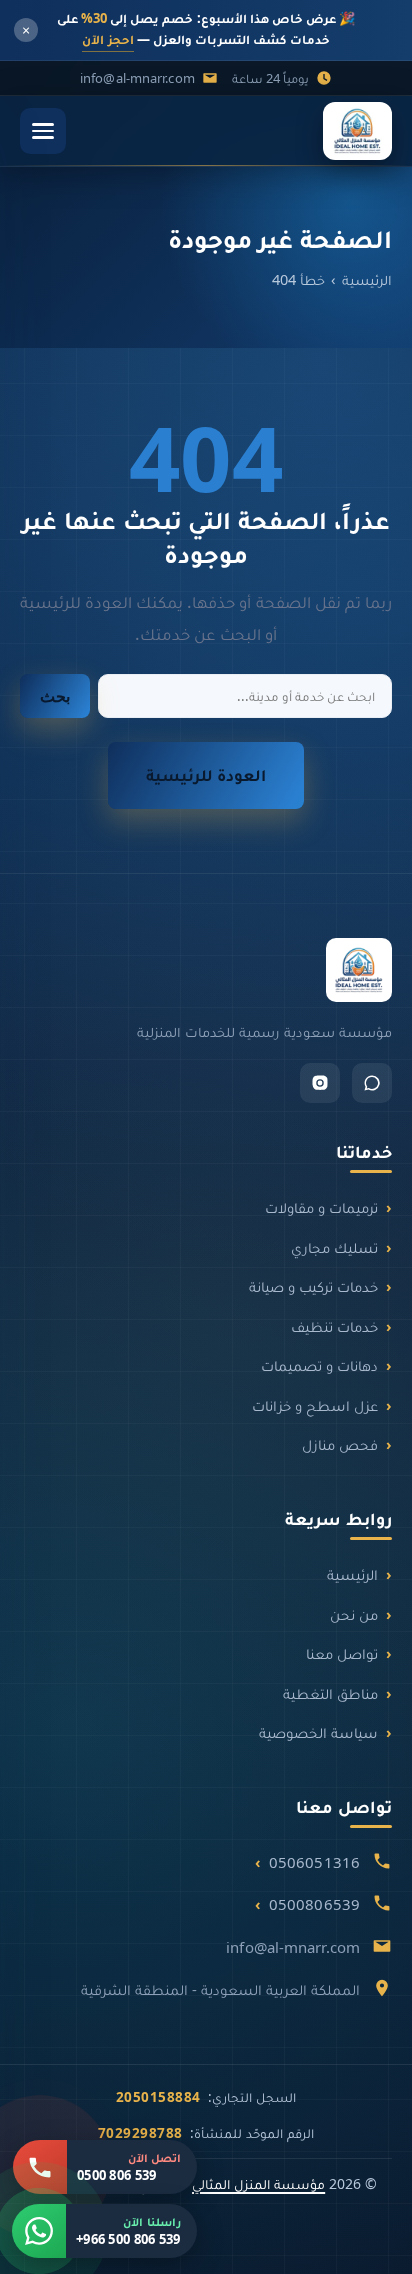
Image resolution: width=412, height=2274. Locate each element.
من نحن (354, 1614)
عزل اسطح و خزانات (315, 1405)
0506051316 (314, 1862)
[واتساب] (372, 1083)
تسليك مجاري (334, 1247)
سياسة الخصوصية (318, 1732)
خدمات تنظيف (334, 1326)
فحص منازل (340, 1444)
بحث (55, 696)
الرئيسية (367, 279)
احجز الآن (107, 39)
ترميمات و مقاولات (321, 1207)
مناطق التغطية (330, 1693)
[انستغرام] (320, 1083)
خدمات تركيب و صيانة (313, 1286)
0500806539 (314, 1904)
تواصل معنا (342, 1653)
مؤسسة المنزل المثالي (258, 2183)
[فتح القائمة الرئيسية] (43, 131)
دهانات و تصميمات (319, 1365)
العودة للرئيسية (206, 774)
